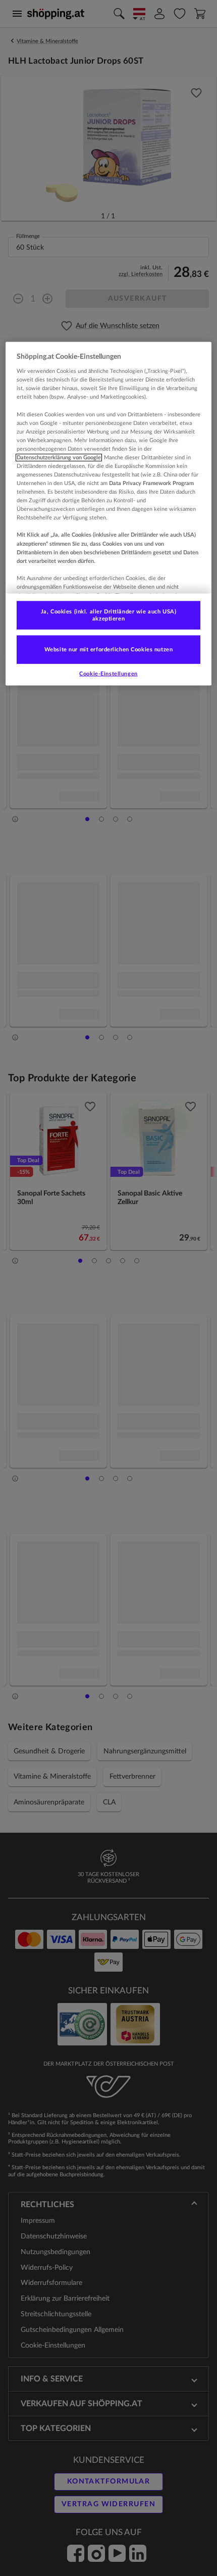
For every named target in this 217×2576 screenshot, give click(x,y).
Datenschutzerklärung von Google (59, 458)
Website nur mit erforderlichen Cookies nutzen (109, 650)
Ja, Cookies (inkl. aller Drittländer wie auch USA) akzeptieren (108, 615)
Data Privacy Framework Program (151, 483)
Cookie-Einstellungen (108, 673)
